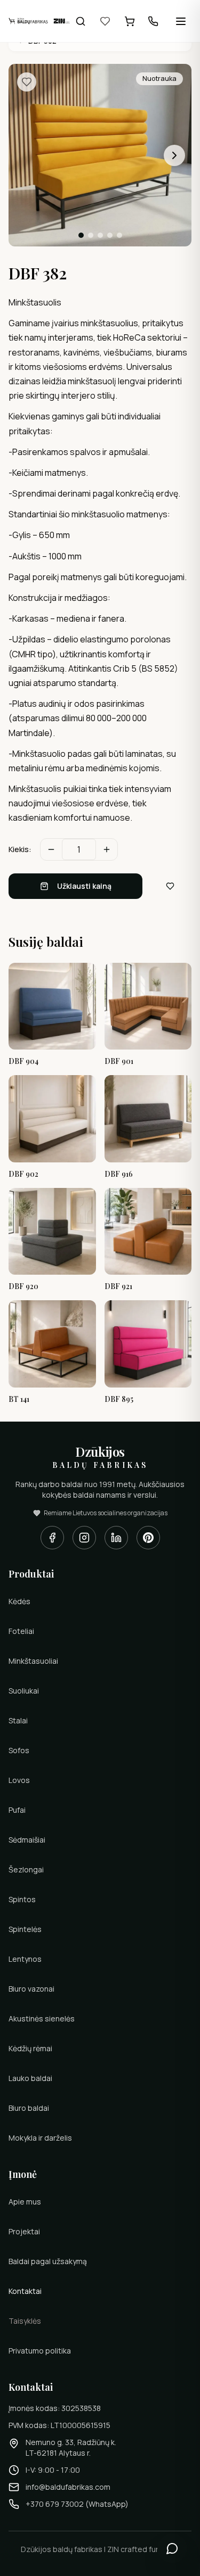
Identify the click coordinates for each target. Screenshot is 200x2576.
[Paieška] (81, 21)
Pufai (17, 1810)
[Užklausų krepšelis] (130, 21)
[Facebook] (52, 1538)
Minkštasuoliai (33, 1661)
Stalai (18, 1720)
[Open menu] (181, 21)
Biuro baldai (29, 2108)
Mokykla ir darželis (40, 2138)
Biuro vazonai (31, 1989)
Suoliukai (24, 1691)
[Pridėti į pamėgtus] (27, 82)
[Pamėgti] (105, 21)
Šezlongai (26, 1869)
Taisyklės (25, 2321)
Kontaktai (25, 2291)
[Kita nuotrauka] (174, 155)
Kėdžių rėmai (30, 2048)
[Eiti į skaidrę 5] (119, 235)
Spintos (22, 1899)
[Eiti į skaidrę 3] (100, 235)
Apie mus (25, 2202)
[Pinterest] (148, 1538)
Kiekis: (20, 849)
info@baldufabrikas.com (68, 2487)
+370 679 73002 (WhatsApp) (77, 2504)
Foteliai (21, 1631)
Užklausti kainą (84, 886)
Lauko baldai (30, 2078)
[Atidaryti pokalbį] (172, 2548)
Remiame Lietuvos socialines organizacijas (106, 1513)
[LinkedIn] (116, 1538)
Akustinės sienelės (42, 2018)
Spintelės (25, 1929)
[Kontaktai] (153, 21)
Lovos (19, 1780)
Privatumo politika (40, 2351)
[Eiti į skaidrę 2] (91, 235)
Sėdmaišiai (27, 1840)
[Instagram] (84, 1538)
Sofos (19, 1750)
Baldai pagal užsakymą (48, 2261)
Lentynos (25, 1959)
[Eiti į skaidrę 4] (110, 235)
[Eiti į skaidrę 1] (81, 235)
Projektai (24, 2231)
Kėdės (19, 1601)
